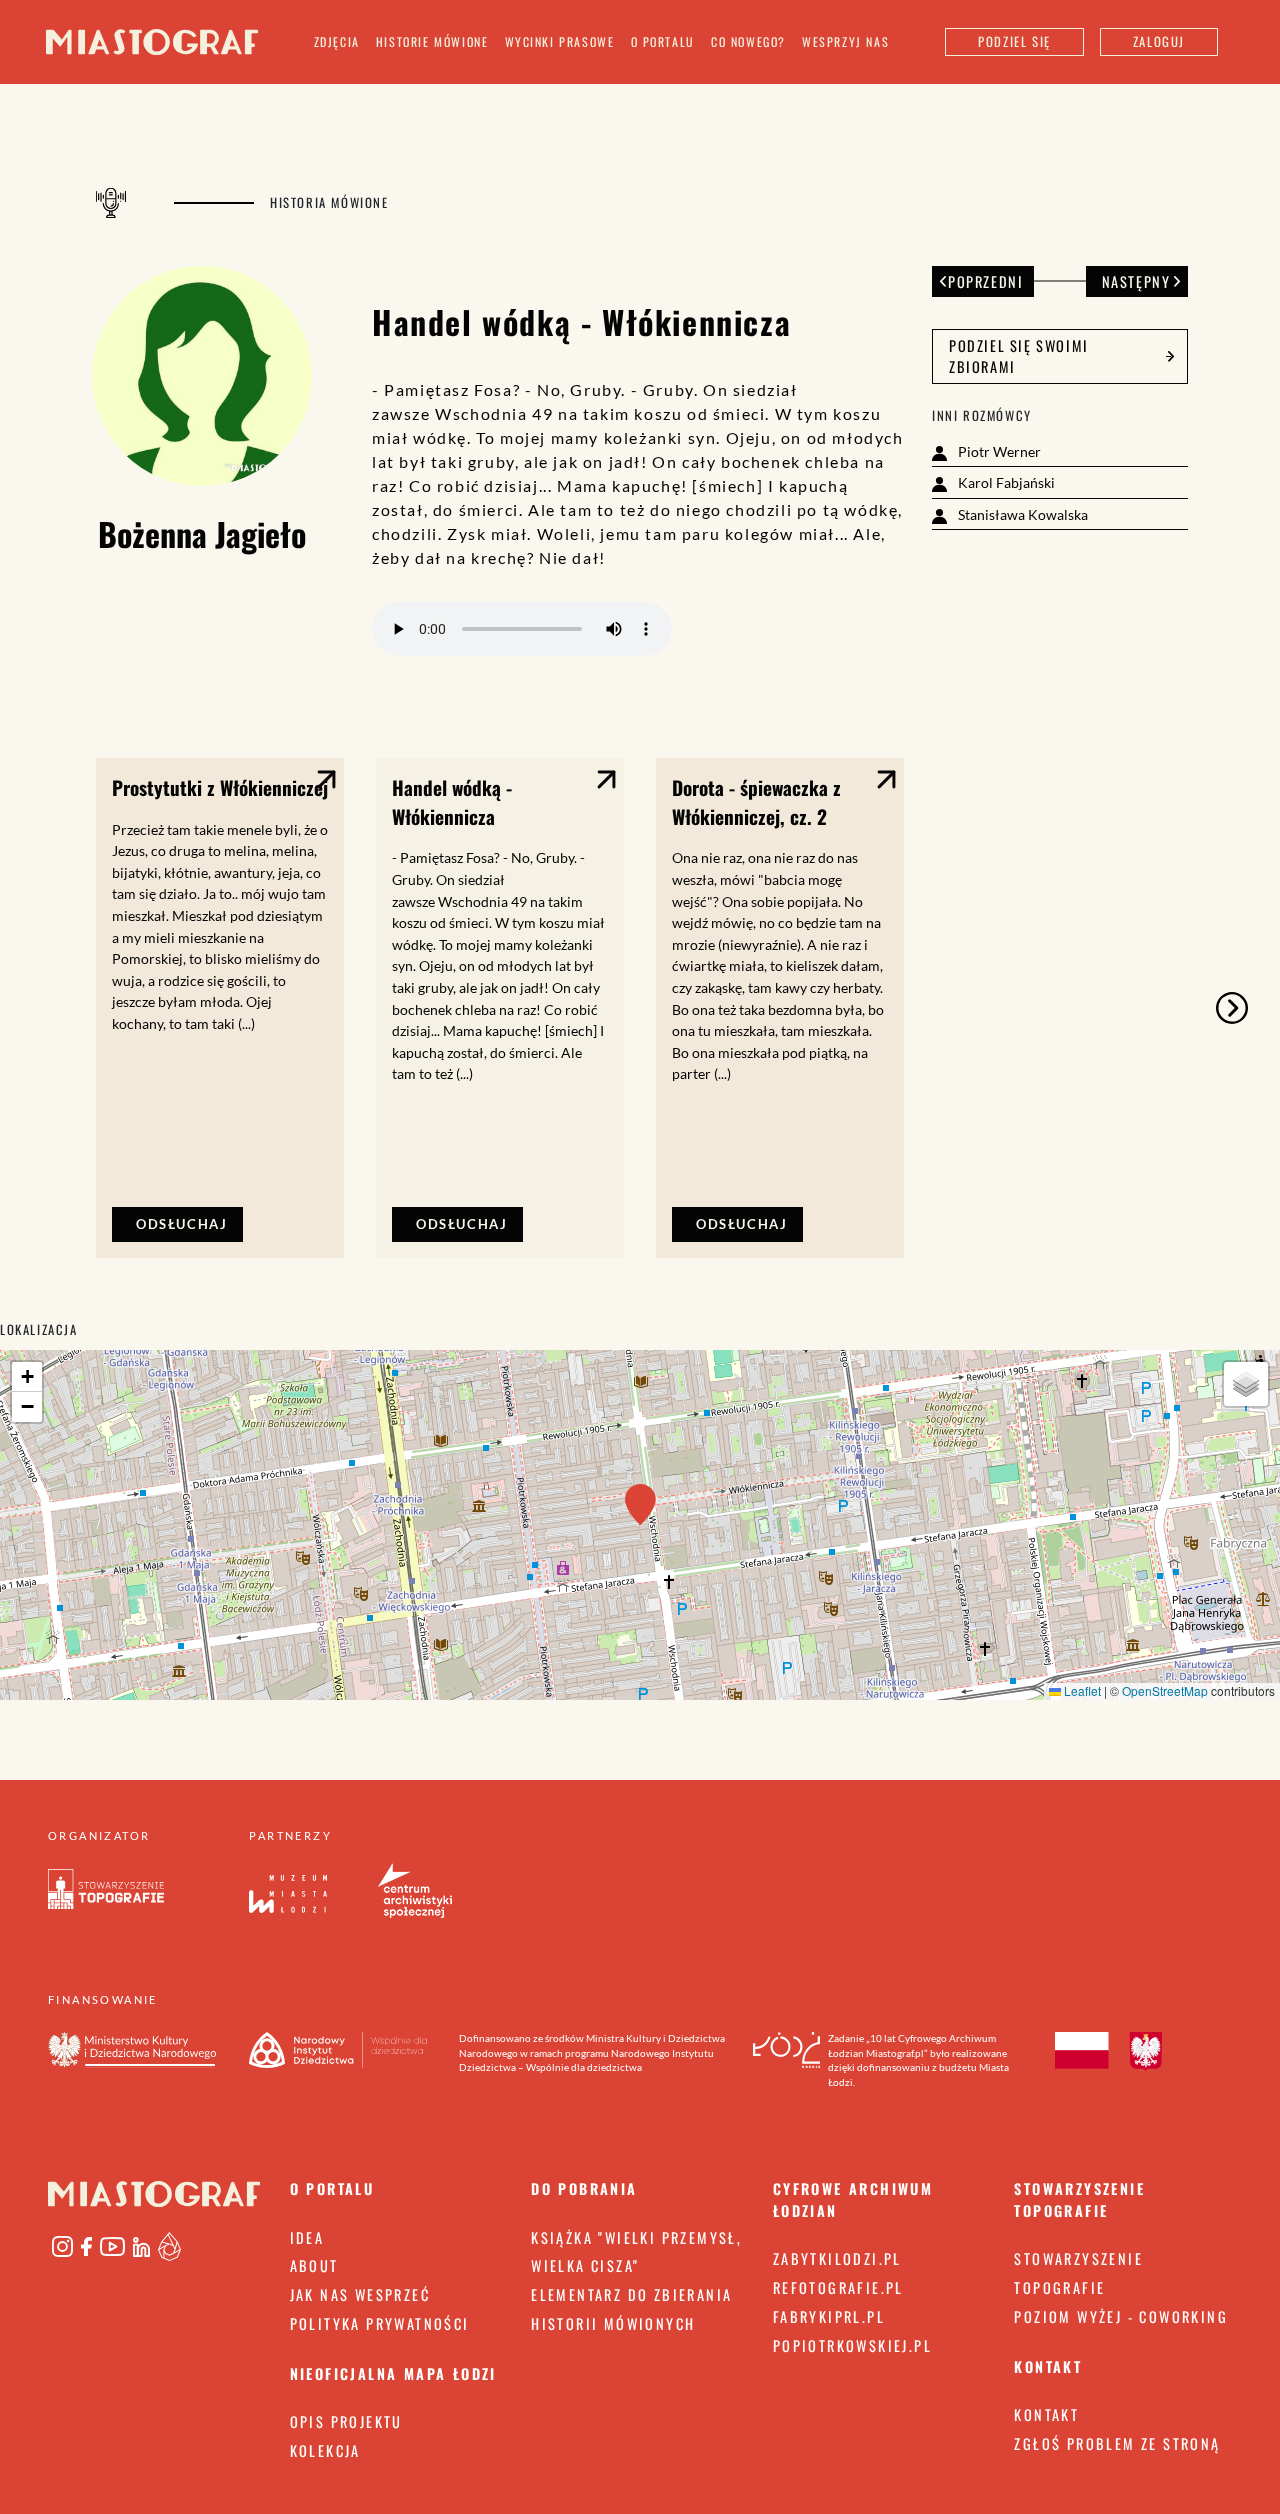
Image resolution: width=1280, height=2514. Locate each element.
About (314, 2265)
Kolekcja (325, 2450)
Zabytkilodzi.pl (837, 2258)
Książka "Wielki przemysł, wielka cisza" (636, 2252)
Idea (307, 2237)
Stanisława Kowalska (1021, 514)
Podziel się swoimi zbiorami (1019, 356)
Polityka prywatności (380, 2323)
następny (1136, 281)
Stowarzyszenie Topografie (1078, 2273)
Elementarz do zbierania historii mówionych (631, 2309)
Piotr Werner (998, 451)
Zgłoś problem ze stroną (1117, 2443)
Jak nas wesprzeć (360, 2294)
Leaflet (1081, 1690)
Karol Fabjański (1005, 482)
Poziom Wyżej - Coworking (1121, 2316)
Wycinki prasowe (560, 41)
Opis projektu (346, 2421)
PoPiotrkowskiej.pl (852, 2345)
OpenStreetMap (1165, 1690)
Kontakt (1046, 2414)
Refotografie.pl (838, 2287)
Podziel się (1014, 41)
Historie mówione (432, 41)
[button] (640, 1504)
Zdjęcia (337, 41)
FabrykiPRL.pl (829, 2316)
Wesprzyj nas (845, 41)
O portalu (663, 41)
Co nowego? (748, 41)
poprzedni (985, 281)
